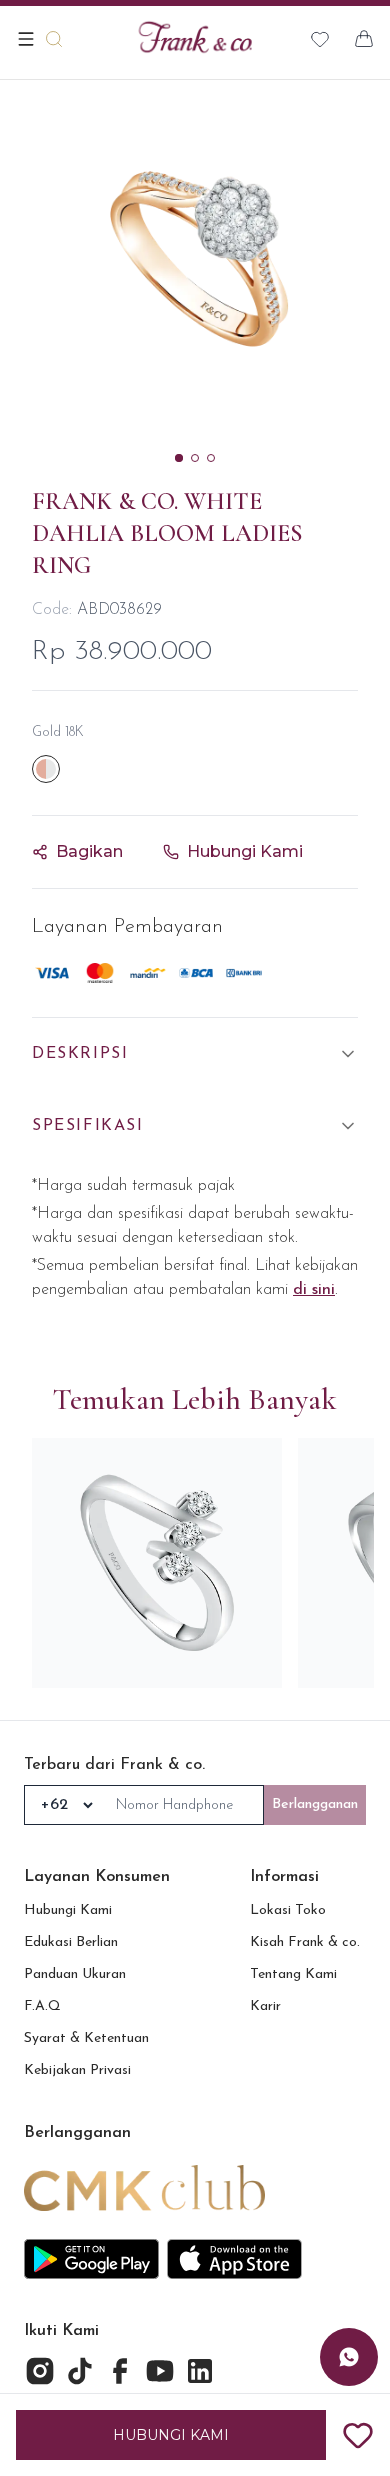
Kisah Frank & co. (305, 1942)
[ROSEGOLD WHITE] (46, 769)
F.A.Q (42, 2006)
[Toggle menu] (26, 39)
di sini (314, 1290)
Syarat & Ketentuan (86, 2038)
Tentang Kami (293, 1974)
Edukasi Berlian (71, 1942)
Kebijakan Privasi (77, 2070)
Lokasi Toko (288, 1910)
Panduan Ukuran (75, 1974)
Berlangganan (315, 1804)
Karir (265, 2006)
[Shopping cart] (364, 39)
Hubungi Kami (68, 1910)
